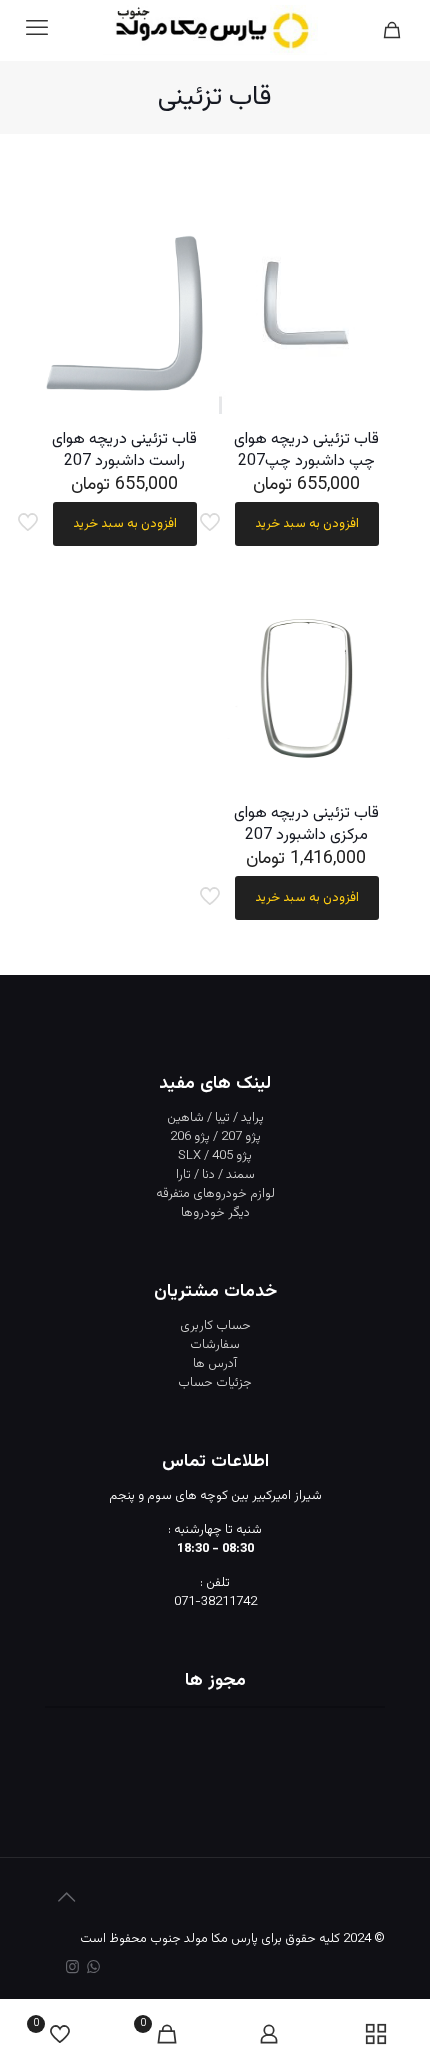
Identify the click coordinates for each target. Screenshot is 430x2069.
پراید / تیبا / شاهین (215, 1118)
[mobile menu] (37, 30)
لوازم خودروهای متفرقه (215, 1194)
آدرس (222, 1364)
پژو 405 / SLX (215, 1156)
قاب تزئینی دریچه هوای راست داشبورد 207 (124, 450)
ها (199, 1364)
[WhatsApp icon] (93, 1968)
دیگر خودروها (215, 1213)
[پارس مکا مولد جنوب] (215, 30)
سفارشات (215, 1345)
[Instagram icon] (72, 1968)
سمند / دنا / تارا (215, 1175)
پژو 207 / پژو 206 (215, 1137)
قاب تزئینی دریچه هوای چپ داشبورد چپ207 (306, 450)
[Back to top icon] (66, 1899)
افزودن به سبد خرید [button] (307, 524)
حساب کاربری (215, 1326)
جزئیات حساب (215, 1383)
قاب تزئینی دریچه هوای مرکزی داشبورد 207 (306, 824)
